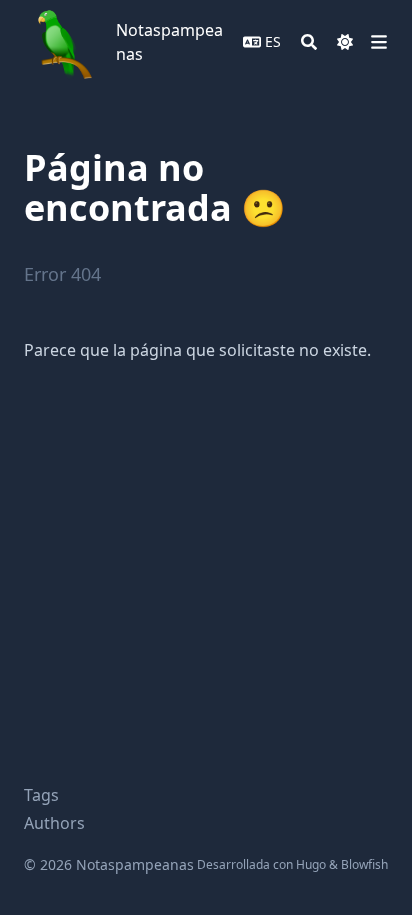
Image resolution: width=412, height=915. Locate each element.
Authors (54, 823)
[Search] (309, 42)
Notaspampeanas (169, 42)
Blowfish (364, 864)
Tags (41, 795)
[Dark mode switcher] (345, 42)
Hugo (311, 864)
